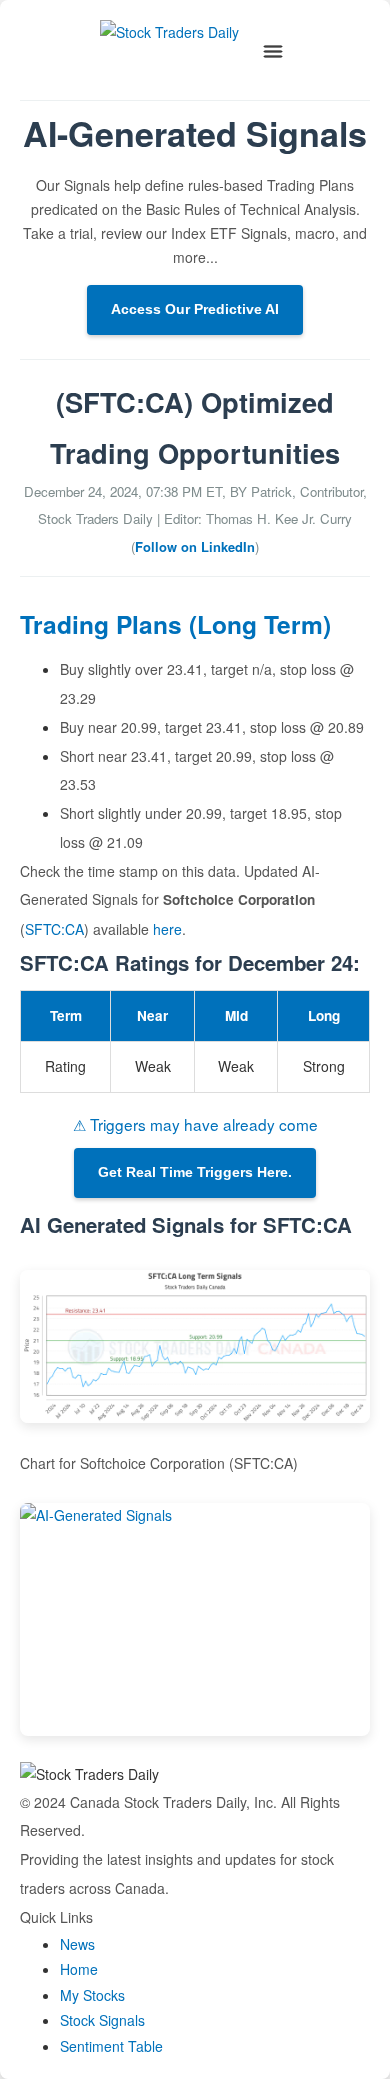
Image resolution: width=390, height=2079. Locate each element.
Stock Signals (102, 2020)
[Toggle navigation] (273, 52)
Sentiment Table (111, 2046)
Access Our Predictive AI (195, 309)
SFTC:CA (54, 929)
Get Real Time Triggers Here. (195, 1172)
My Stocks (92, 1995)
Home (79, 1969)
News (77, 1944)
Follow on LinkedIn (195, 546)
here (167, 929)
